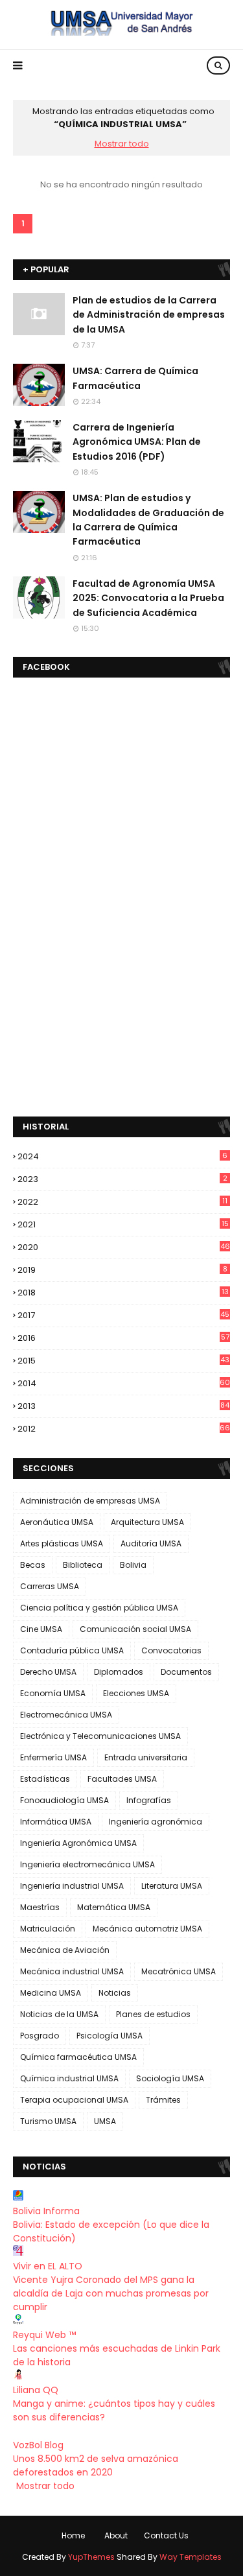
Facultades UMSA (122, 1779)
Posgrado (40, 2036)
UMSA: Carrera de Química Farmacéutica (135, 378)
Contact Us (166, 2535)
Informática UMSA (56, 1822)
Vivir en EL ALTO (48, 2266)
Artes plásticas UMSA (62, 1543)
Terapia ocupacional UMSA (74, 2100)
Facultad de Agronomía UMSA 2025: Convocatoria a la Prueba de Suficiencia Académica (148, 598)
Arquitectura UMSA (147, 1522)
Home (73, 2535)
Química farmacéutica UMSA (78, 2057)
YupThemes (91, 2557)
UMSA (105, 2121)
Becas (33, 1565)
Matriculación (48, 1929)
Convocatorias (171, 1650)
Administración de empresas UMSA (90, 1501)
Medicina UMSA (51, 1993)
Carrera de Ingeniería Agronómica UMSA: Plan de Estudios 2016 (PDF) (137, 442)
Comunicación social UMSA (135, 1629)
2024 (122, 1156)
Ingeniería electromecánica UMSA (87, 1864)
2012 (124, 1429)
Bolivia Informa (46, 2211)
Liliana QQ (36, 2390)
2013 (123, 1406)
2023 (122, 1179)
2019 (122, 1270)
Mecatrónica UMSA (179, 1971)
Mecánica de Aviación (65, 1950)
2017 (123, 1315)
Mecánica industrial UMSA (72, 1971)
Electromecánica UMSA (66, 1715)
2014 (124, 1383)
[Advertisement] (121, 848)
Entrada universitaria (146, 1757)
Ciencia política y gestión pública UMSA (99, 1608)
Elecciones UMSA (136, 1693)
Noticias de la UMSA (59, 2014)
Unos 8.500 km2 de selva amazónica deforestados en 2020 (96, 2465)
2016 (123, 1338)
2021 (123, 1224)
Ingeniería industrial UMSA (72, 1886)
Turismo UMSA (48, 2121)
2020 (124, 1247)
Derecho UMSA (48, 1672)
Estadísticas (45, 1779)
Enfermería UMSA (53, 1757)
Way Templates (191, 2557)
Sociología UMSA (170, 2078)
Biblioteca (83, 1565)
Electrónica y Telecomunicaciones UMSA (100, 1736)
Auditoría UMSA (151, 1543)
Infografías (149, 1800)
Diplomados (119, 1672)
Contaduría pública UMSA (72, 1650)
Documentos (186, 1672)
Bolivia (133, 1565)
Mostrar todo (122, 144)
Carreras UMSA (50, 1586)
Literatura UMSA (172, 1886)
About (116, 2535)
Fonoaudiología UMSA (64, 1800)
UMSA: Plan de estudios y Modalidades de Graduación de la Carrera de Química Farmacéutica (148, 520)
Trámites (163, 2100)
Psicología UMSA (110, 2036)
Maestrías (40, 1907)
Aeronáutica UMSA (57, 1522)
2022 (122, 1202)
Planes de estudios (153, 2014)
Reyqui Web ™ (44, 2335)
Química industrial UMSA (69, 2078)
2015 (123, 1361)
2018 (123, 1293)
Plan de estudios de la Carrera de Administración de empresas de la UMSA (149, 315)
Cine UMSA (41, 1629)
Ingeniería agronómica (156, 1822)
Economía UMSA (53, 1693)
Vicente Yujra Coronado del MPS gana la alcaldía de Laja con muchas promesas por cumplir (111, 2293)
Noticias (115, 1993)
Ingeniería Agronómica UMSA (78, 1843)
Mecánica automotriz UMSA (147, 1929)
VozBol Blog (38, 2445)
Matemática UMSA (114, 1907)
